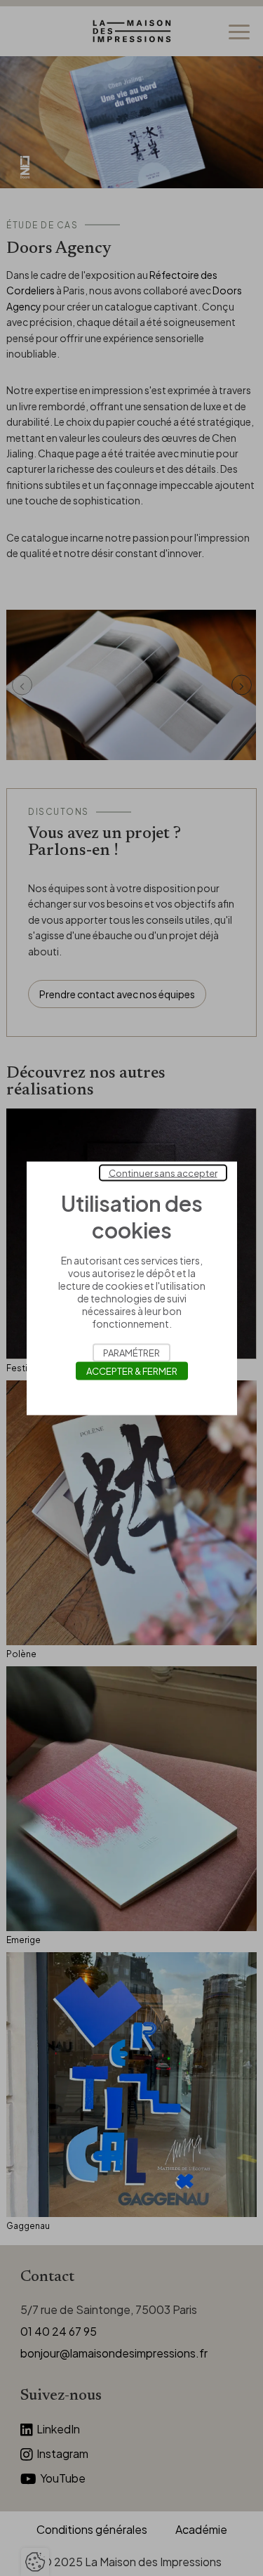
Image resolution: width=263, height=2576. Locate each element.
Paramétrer (131, 1352)
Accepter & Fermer (132, 1371)
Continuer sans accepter (163, 1172)
